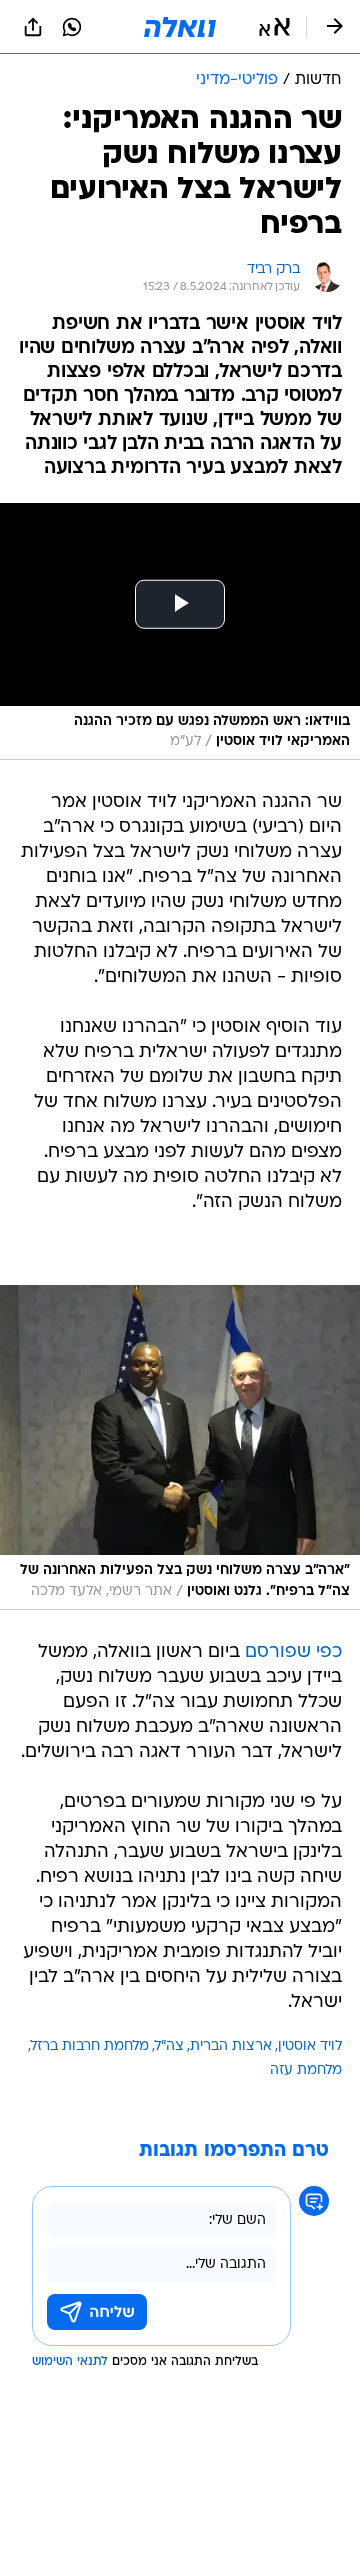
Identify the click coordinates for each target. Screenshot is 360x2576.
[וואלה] (180, 27)
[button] (274, 27)
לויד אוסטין (310, 2046)
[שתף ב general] (33, 27)
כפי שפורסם (293, 1652)
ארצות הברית (231, 2046)
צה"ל (169, 2046)
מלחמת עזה (306, 2070)
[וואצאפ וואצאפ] (72, 27)
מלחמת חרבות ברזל (90, 2046)
